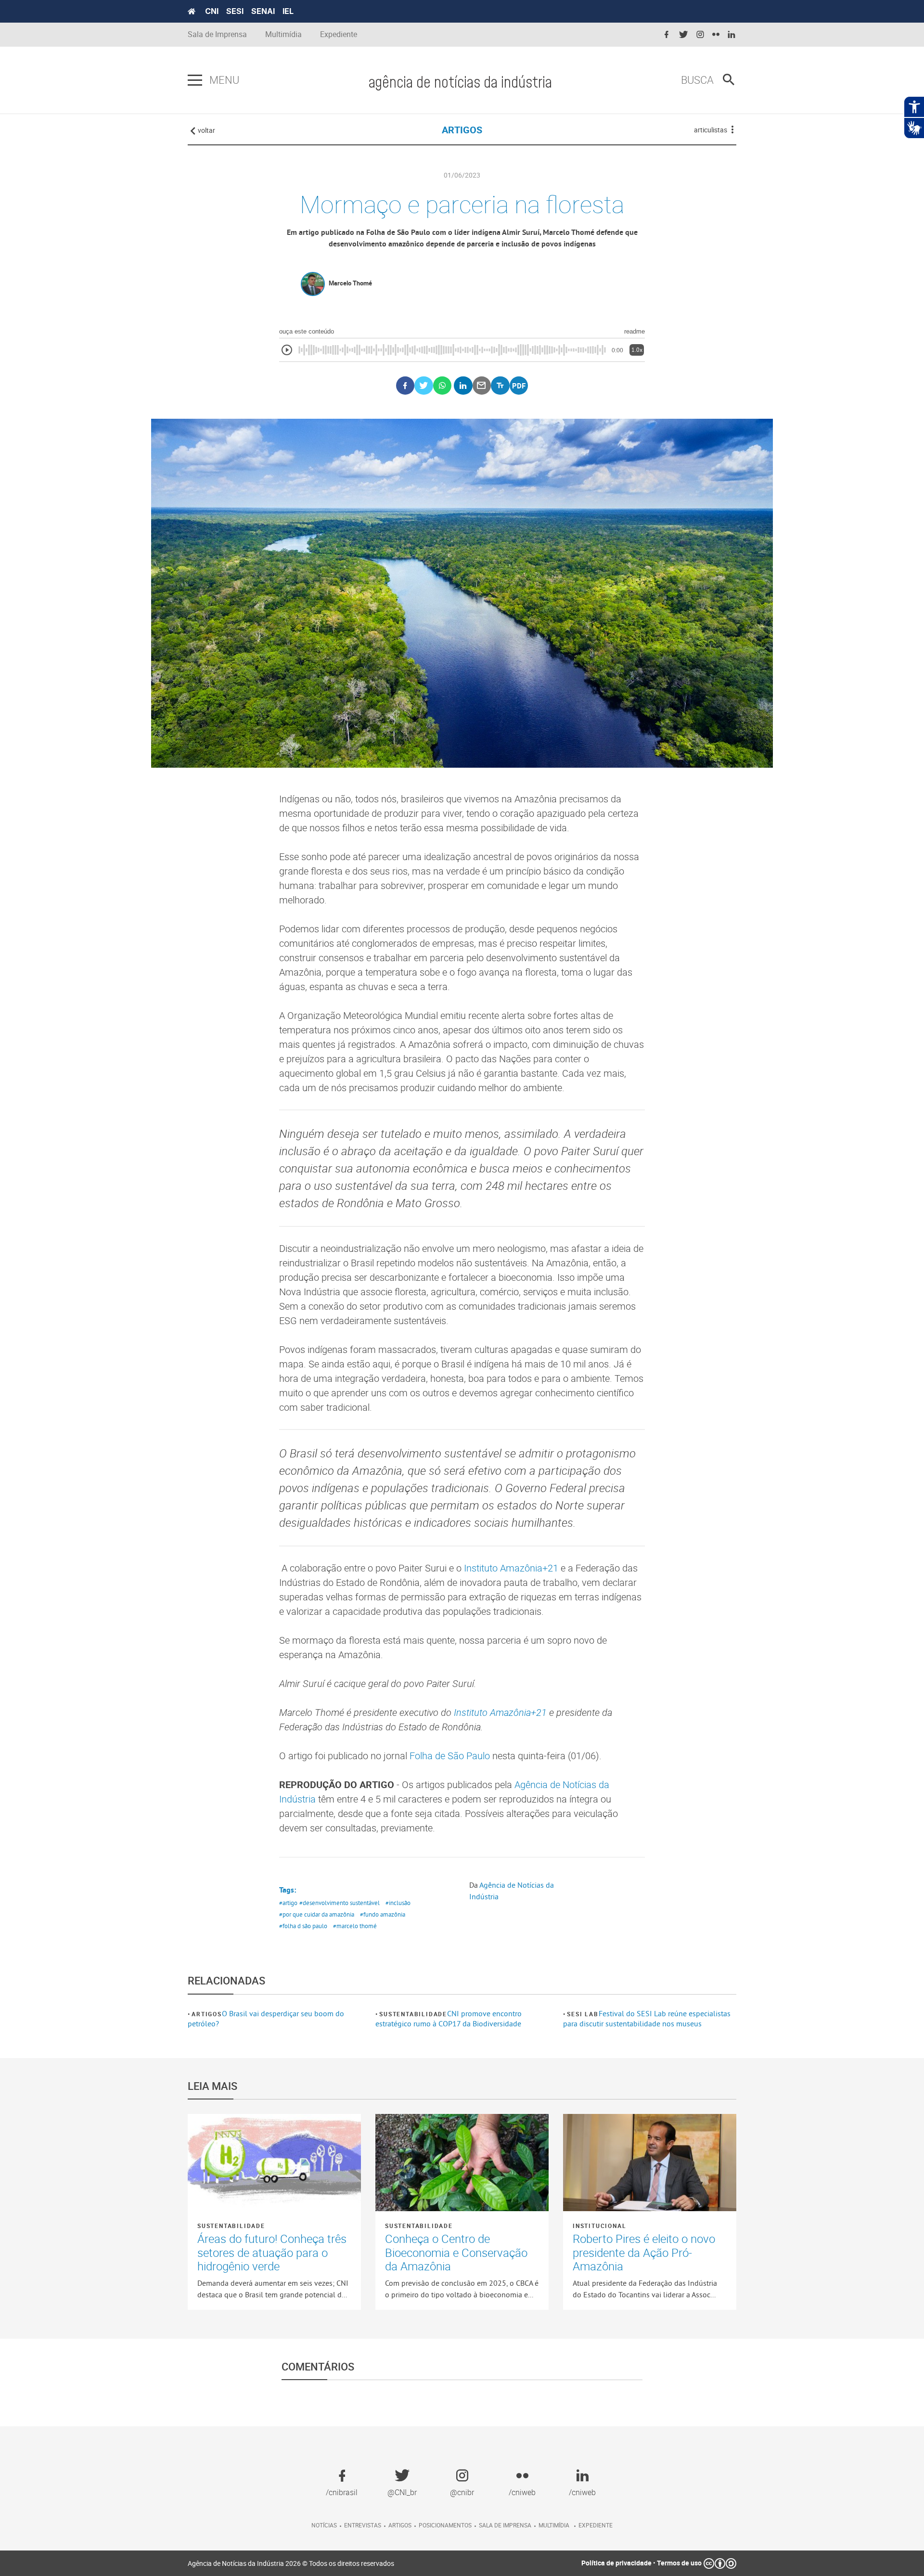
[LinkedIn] (463, 386)
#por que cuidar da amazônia (317, 1914)
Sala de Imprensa (217, 34)
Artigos (207, 2014)
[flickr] (716, 35)
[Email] (482, 386)
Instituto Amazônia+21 (511, 1568)
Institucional (599, 2226)
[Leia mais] (274, 2163)
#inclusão (398, 1903)
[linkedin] (731, 35)
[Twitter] (424, 386)
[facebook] (667, 35)
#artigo (288, 1903)
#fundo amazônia (383, 1914)
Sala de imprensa (505, 2525)
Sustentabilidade (413, 2014)
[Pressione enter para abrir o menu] (195, 80)
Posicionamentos (445, 2525)
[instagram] (700, 35)
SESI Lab (583, 2014)
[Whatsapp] (443, 386)
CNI (212, 11)
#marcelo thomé (355, 1926)
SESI (235, 11)
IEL (288, 11)
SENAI (263, 11)
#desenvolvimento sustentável (340, 1903)
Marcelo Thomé (350, 283)
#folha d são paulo (303, 1926)
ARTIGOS (462, 130)
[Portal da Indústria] (192, 12)
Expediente (339, 34)
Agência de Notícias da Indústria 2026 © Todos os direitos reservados (291, 2563)
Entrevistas (363, 2525)
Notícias (324, 2525)
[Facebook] (405, 386)
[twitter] (683, 35)
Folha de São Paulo (450, 1756)
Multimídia (283, 34)
